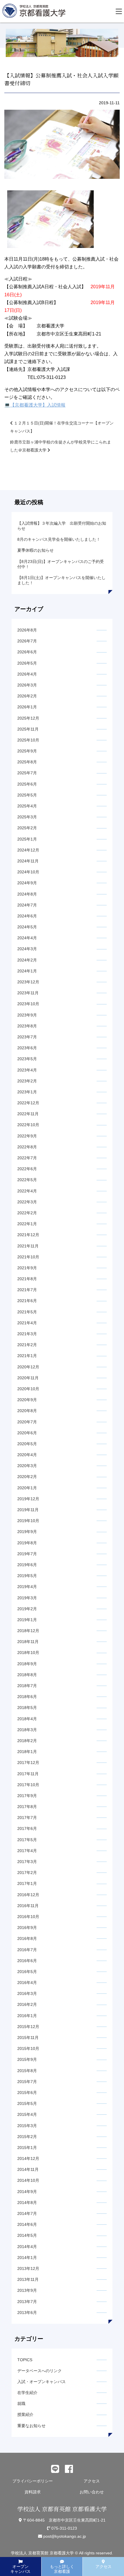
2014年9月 (27, 2192)
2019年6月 (27, 1565)
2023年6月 (27, 1048)
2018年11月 (28, 1642)
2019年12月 (28, 1499)
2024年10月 (28, 872)
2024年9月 (27, 883)
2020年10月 (28, 1389)
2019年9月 (27, 1532)
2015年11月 (28, 2038)
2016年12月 (28, 1895)
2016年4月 (27, 1983)
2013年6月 (27, 2313)
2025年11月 (28, 729)
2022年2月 (27, 1213)
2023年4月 (27, 1070)
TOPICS (25, 2360)
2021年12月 (28, 1235)
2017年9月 (27, 1796)
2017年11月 (28, 1774)
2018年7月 (27, 1686)
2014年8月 (27, 2203)
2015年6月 (27, 2093)
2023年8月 (27, 1026)
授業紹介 (25, 2414)
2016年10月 (28, 1917)
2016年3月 (27, 1993)
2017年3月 (27, 1862)
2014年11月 (28, 2169)
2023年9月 (27, 1015)
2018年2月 (27, 1741)
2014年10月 (28, 2180)
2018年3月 (27, 1730)
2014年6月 (27, 2224)
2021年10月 (28, 1257)
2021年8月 (27, 1279)
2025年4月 (27, 806)
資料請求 (33, 2492)
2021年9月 (27, 1268)
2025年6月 (27, 784)
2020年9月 (27, 1400)
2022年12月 (28, 1103)
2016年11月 (28, 1906)
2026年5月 (27, 663)
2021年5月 (27, 1312)
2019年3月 (27, 1598)
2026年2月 (27, 696)
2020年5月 (27, 1444)
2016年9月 (27, 1928)
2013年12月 (28, 2268)
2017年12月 (28, 1763)
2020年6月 (27, 1433)
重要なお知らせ (31, 2426)
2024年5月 (27, 927)
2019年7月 (27, 1554)
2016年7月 (27, 1950)
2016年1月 (27, 2016)
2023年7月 (27, 1037)
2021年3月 (27, 1334)
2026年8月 (27, 630)
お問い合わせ (92, 2492)
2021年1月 (27, 1356)
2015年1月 (27, 2148)
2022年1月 (27, 1224)
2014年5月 (27, 2235)
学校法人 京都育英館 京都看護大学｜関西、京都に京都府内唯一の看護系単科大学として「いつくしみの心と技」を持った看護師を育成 (35, 12)
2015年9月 (27, 2059)
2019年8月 (27, 1543)
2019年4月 (27, 1587)
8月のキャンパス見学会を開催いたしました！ (59, 539)
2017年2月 (27, 1873)
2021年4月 (27, 1323)
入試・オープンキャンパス (42, 2382)
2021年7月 (27, 1290)
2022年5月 (27, 1180)
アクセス (92, 2481)
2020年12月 (28, 1367)
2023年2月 (27, 1081)
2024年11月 (28, 861)
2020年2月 (27, 1477)
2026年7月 (27, 641)
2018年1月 (27, 1752)
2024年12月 (28, 850)
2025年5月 (27, 795)
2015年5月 (27, 2103)
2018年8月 (27, 1675)
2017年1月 (27, 1883)
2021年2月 (27, 1345)
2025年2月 (27, 828)
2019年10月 (28, 1521)
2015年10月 (28, 2048)
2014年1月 (27, 2258)
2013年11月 (28, 2279)
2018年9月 (27, 1664)
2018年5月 (27, 1708)
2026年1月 (27, 707)
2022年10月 (28, 1125)
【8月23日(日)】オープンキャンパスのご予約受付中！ (61, 564)
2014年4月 (27, 2247)
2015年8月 (27, 2071)
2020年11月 (28, 1378)
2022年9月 (27, 1136)
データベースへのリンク (40, 2371)
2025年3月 (27, 817)
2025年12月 (28, 718)
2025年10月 (28, 740)
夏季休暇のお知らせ (35, 550)
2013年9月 (27, 2290)
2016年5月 (27, 1972)
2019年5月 (27, 1576)
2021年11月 (28, 1246)
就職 (21, 2404)
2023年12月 (28, 982)
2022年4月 (27, 1191)
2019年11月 (28, 1510)
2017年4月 (27, 1851)
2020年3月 (27, 1466)
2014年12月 (28, 2158)
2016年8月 (27, 1938)
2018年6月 (27, 1697)
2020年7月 (27, 1422)
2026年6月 (27, 652)
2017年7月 (27, 1818)
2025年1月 (27, 839)
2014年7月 (27, 2213)
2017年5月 (27, 1840)
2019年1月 (27, 1620)
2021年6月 (27, 1301)
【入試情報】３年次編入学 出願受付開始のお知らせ (62, 526)
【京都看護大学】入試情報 (38, 405)
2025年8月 (27, 762)
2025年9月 (27, 751)
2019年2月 (27, 1609)
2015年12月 (28, 2027)
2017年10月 (28, 1785)
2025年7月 (27, 773)
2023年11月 (28, 993)
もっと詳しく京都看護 (62, 2569)
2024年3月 (27, 949)
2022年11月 (28, 1114)
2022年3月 (27, 1202)
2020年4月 (27, 1455)
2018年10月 (28, 1653)
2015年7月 (27, 2082)
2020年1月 (27, 1488)
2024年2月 (27, 960)
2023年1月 (27, 1092)
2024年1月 (27, 971)
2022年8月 (27, 1147)
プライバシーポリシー (33, 2481)
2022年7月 (27, 1158)
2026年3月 (27, 685)
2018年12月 (28, 1631)
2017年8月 (27, 1807)
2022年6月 (27, 1169)
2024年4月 (27, 938)
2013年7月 (27, 2302)
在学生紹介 (27, 2393)
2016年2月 (27, 2004)
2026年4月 (27, 674)
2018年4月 (27, 1719)
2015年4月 (27, 2114)
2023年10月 (28, 1004)
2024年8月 (27, 894)
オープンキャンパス (20, 2569)
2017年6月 (27, 1828)
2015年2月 (27, 2137)
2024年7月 (27, 905)
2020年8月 (27, 1411)
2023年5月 (27, 1059)
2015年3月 (27, 2126)
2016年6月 (27, 1961)
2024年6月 (27, 916)
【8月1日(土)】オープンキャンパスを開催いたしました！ (61, 580)
